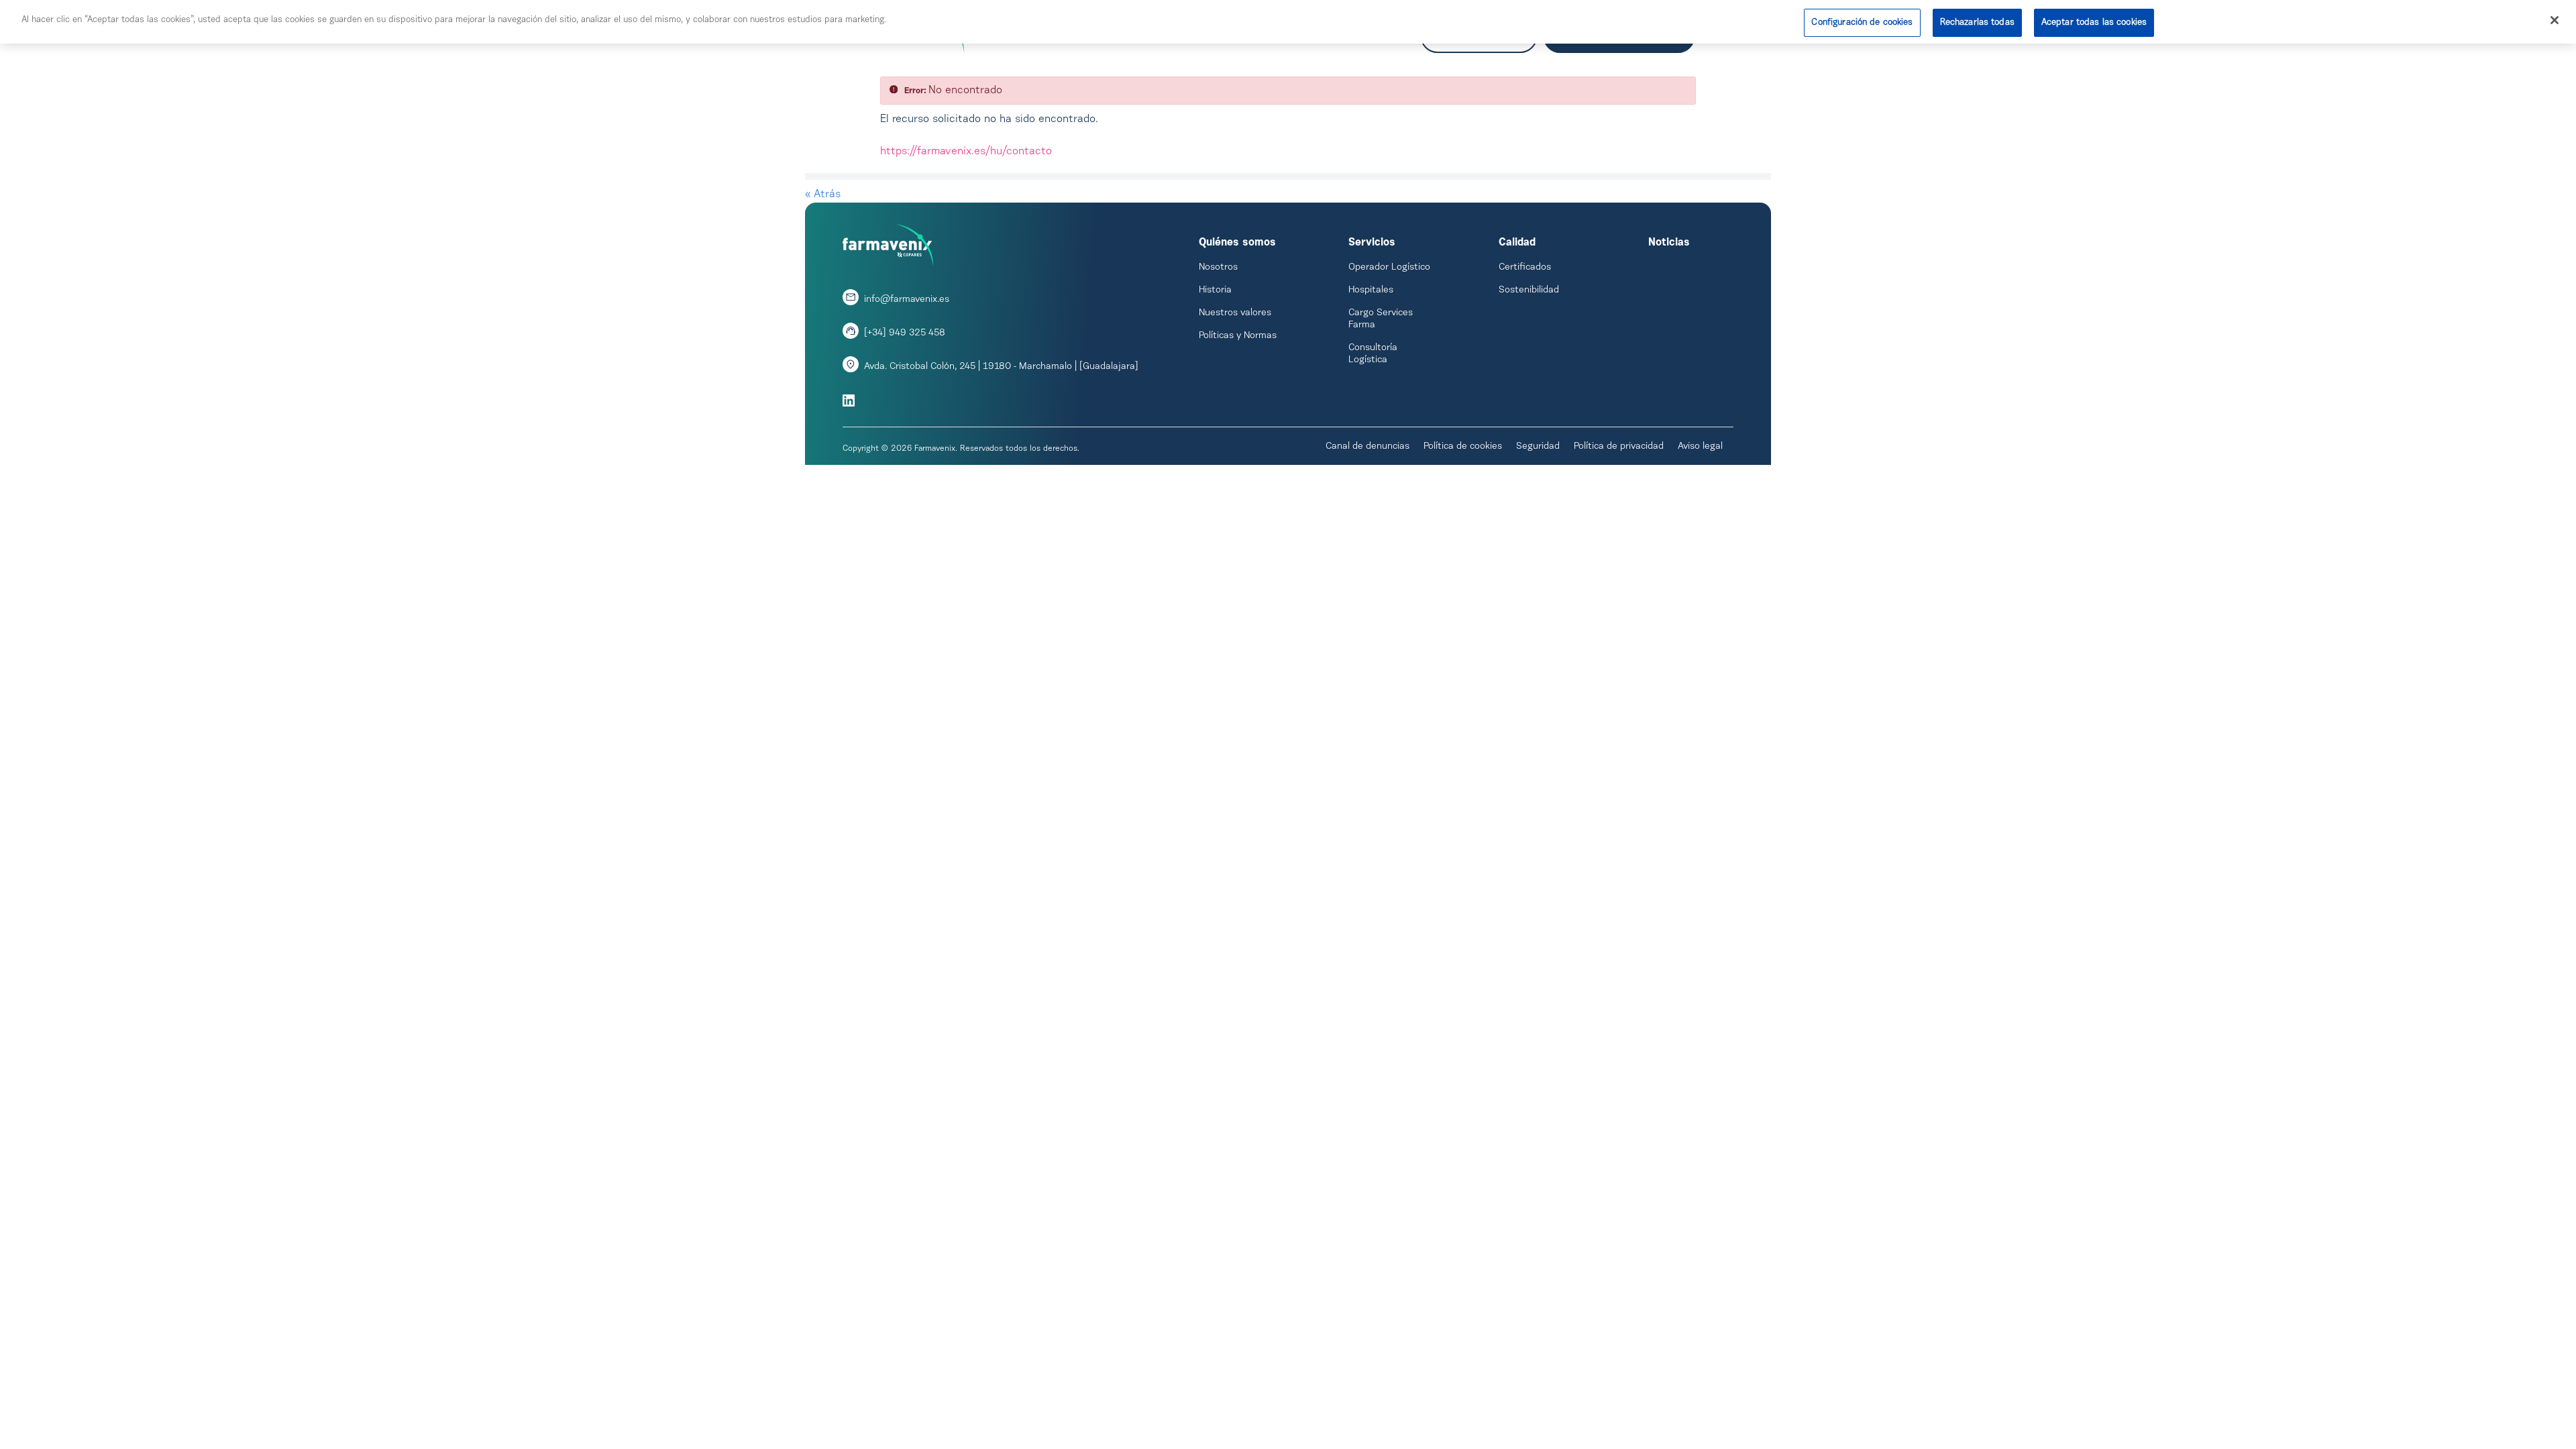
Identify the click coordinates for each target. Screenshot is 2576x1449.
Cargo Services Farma (1381, 319)
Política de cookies (1463, 447)
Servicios (1372, 243)
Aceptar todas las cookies (2094, 22)
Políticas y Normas (1238, 336)
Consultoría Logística (1373, 354)
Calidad (1517, 243)
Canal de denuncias (1367, 447)
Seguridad (1538, 447)
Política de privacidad (1619, 447)
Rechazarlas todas (1977, 22)
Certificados (1525, 268)
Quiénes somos (1237, 243)
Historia (1215, 290)
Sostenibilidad (1529, 290)
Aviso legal (1700, 447)
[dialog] (1288, 22)
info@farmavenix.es (907, 300)
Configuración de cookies (1862, 22)
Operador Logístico (1389, 268)
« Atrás (823, 195)
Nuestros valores (1235, 313)
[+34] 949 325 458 (905, 333)
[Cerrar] (2555, 20)
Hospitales (1371, 290)
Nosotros (1218, 268)
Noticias (1669, 243)
